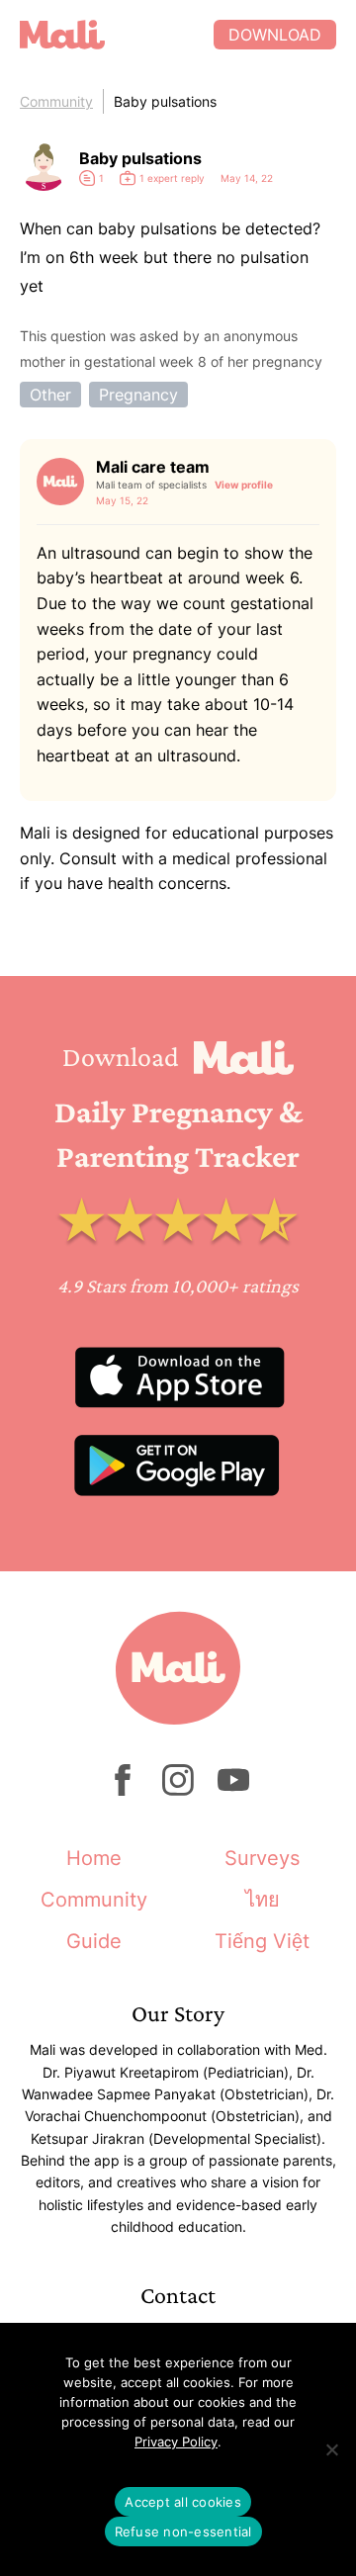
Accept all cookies (183, 2502)
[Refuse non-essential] (331, 2449)
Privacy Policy (176, 2442)
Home (94, 1858)
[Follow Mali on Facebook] (123, 1790)
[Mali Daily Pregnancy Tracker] (117, 35)
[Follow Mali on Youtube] (233, 1790)
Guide (94, 1941)
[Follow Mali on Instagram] (178, 1790)
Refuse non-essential (183, 2532)
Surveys (262, 1858)
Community (56, 101)
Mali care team (153, 467)
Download (275, 35)
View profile (244, 485)
